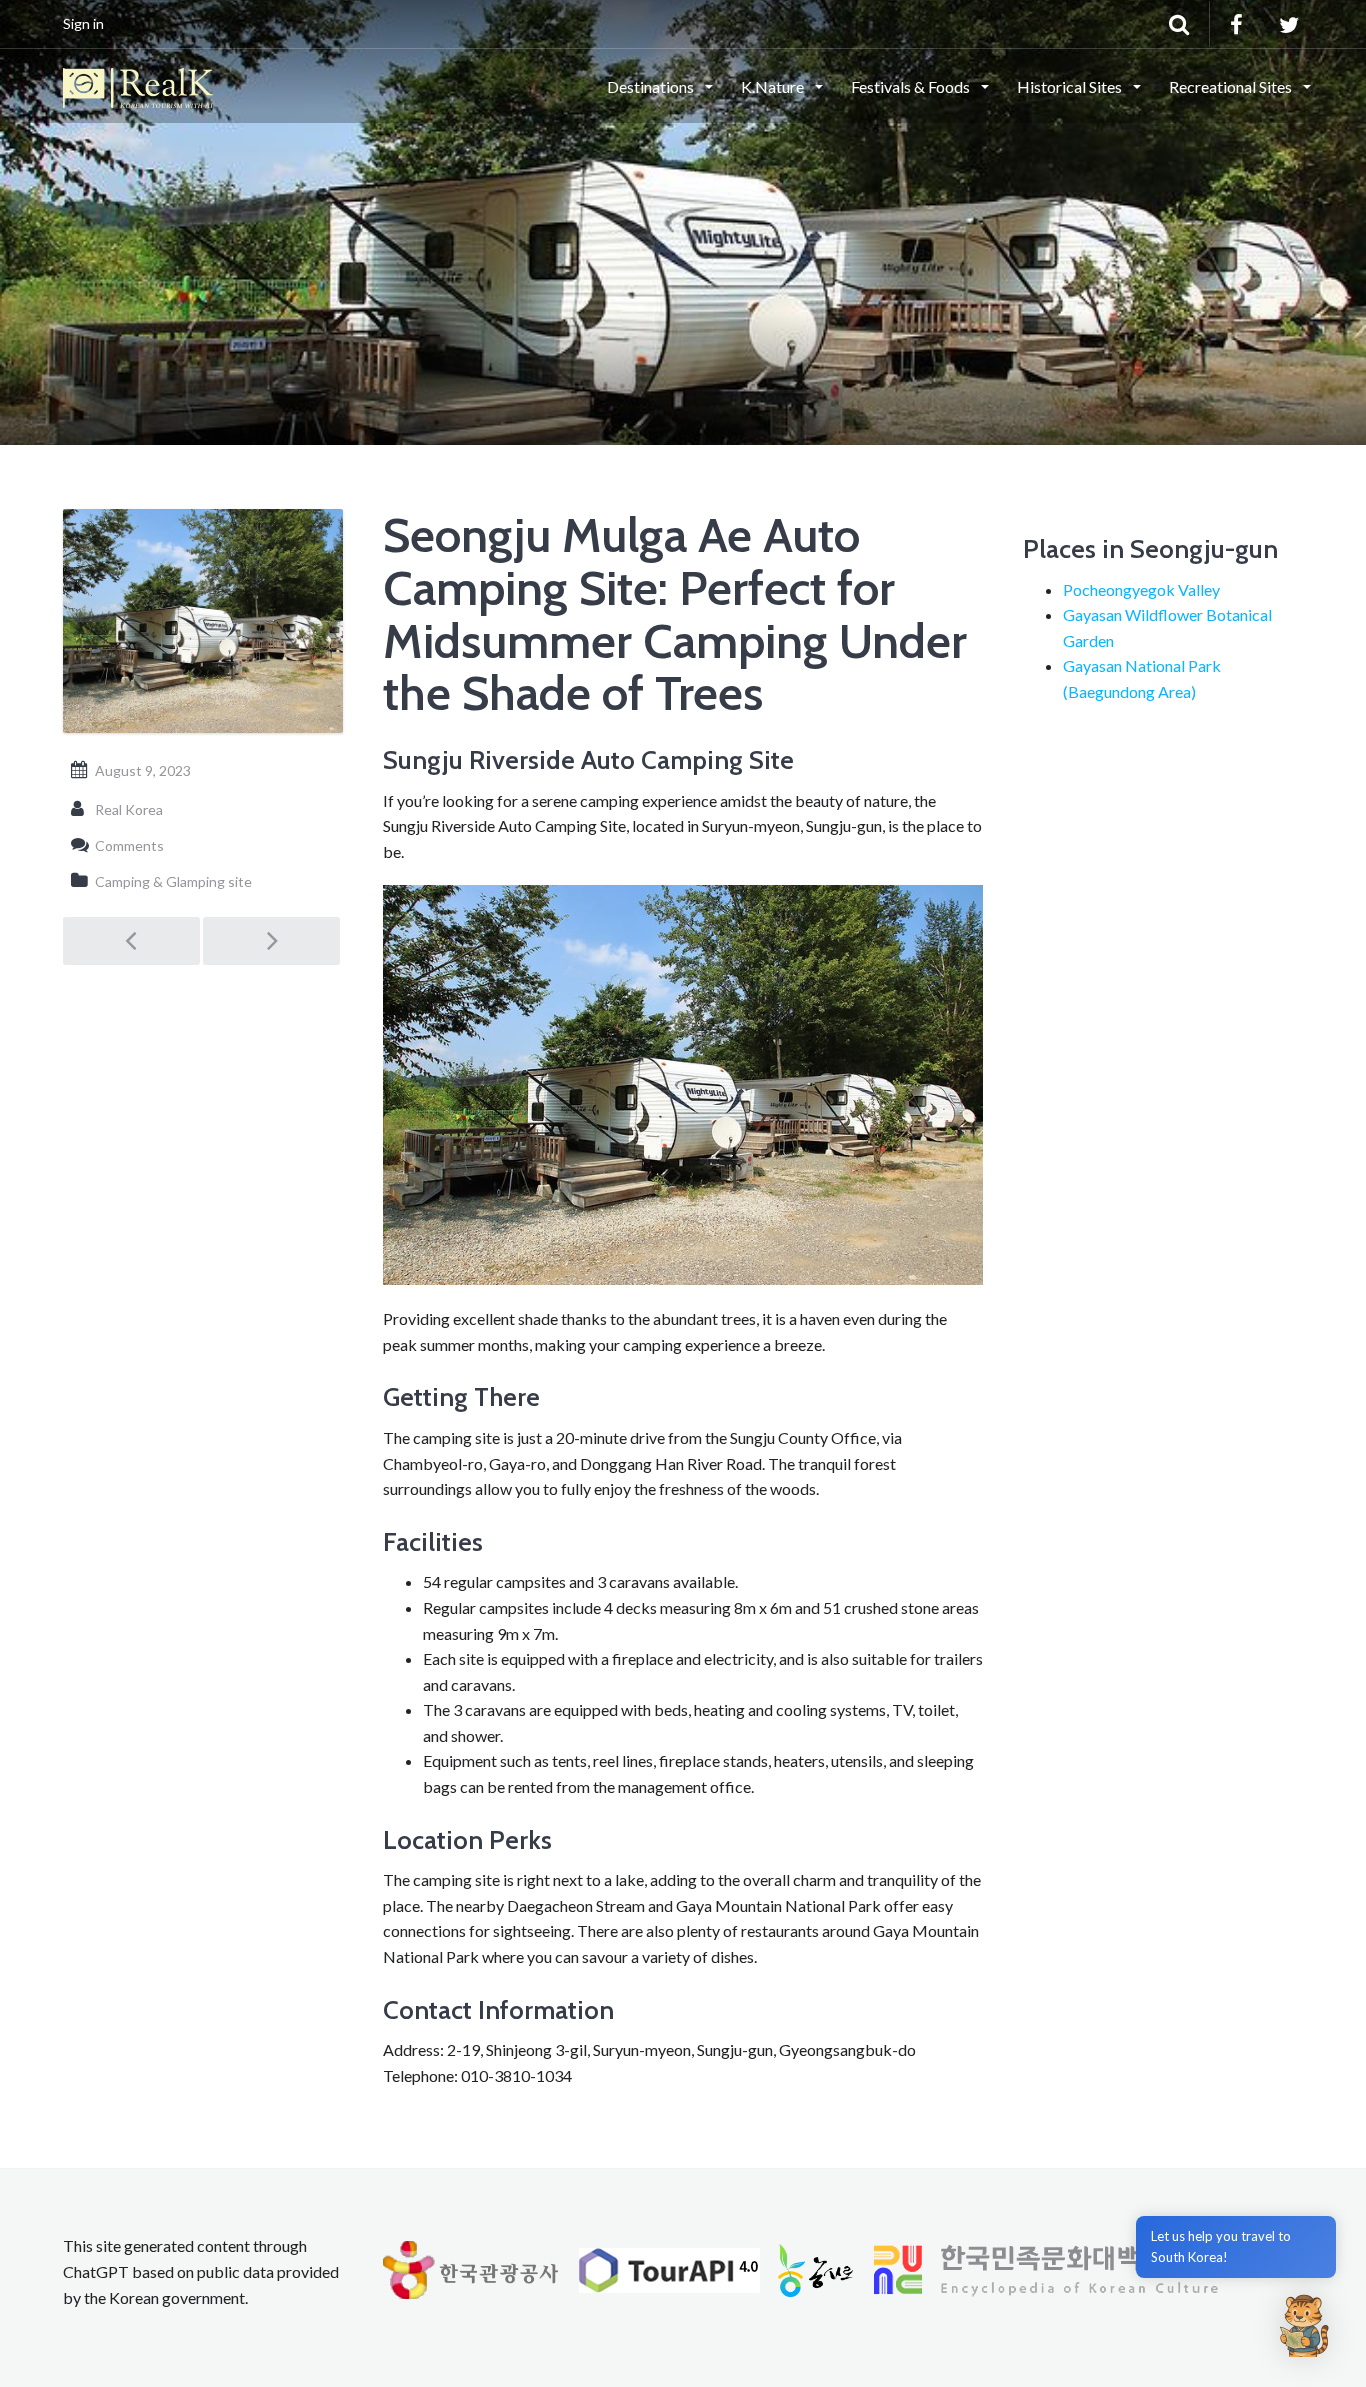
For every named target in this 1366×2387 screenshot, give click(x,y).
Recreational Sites (1232, 86)
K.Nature (774, 86)
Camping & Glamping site (173, 881)
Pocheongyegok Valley (1141, 589)
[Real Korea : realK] (138, 85)
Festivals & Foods (912, 86)
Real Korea (129, 809)
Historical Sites (1071, 86)
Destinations (652, 86)
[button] (1304, 2325)
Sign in (83, 23)
